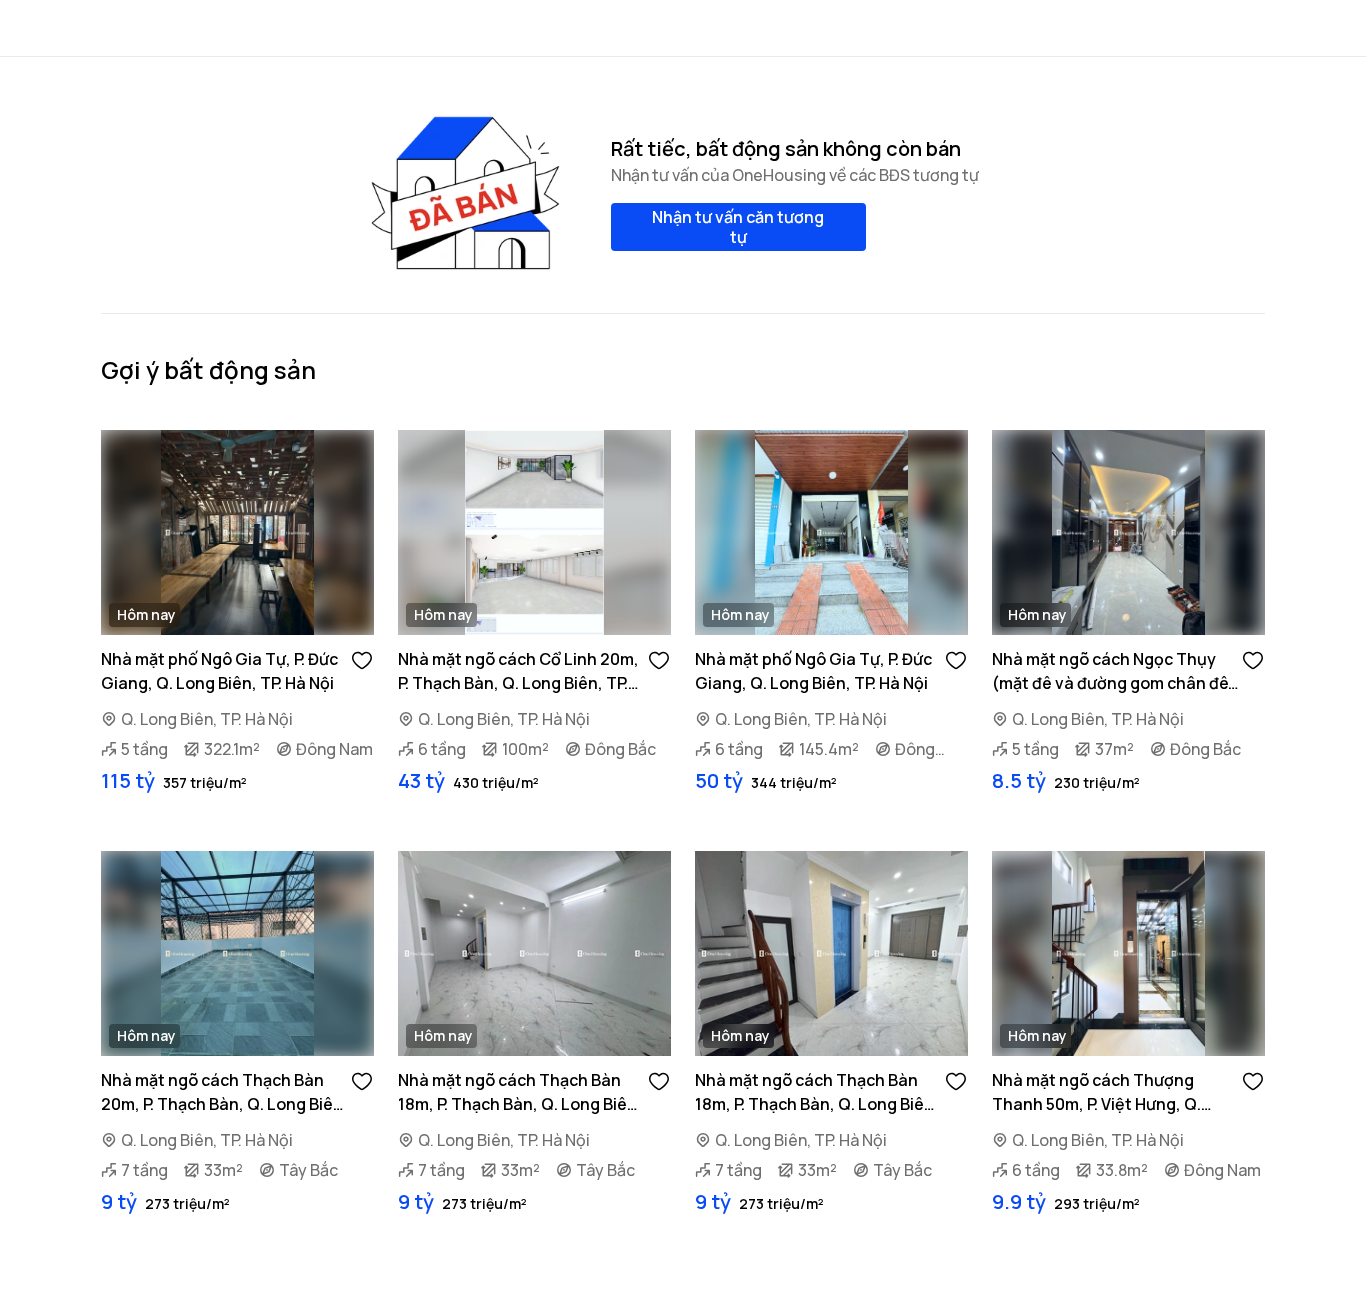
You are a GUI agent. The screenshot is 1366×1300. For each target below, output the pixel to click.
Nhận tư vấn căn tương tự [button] (738, 227)
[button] (362, 659)
